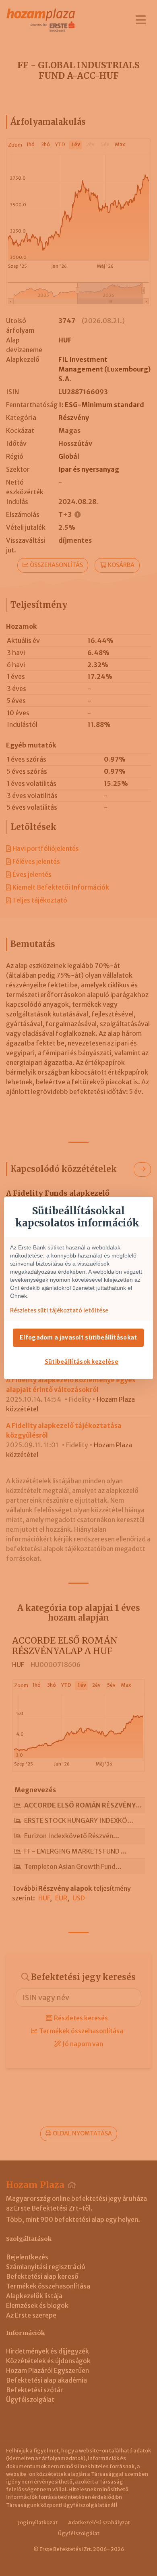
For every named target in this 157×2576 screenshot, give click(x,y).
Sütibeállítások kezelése (82, 1362)
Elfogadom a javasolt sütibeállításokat (78, 1337)
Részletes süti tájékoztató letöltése (59, 1310)
